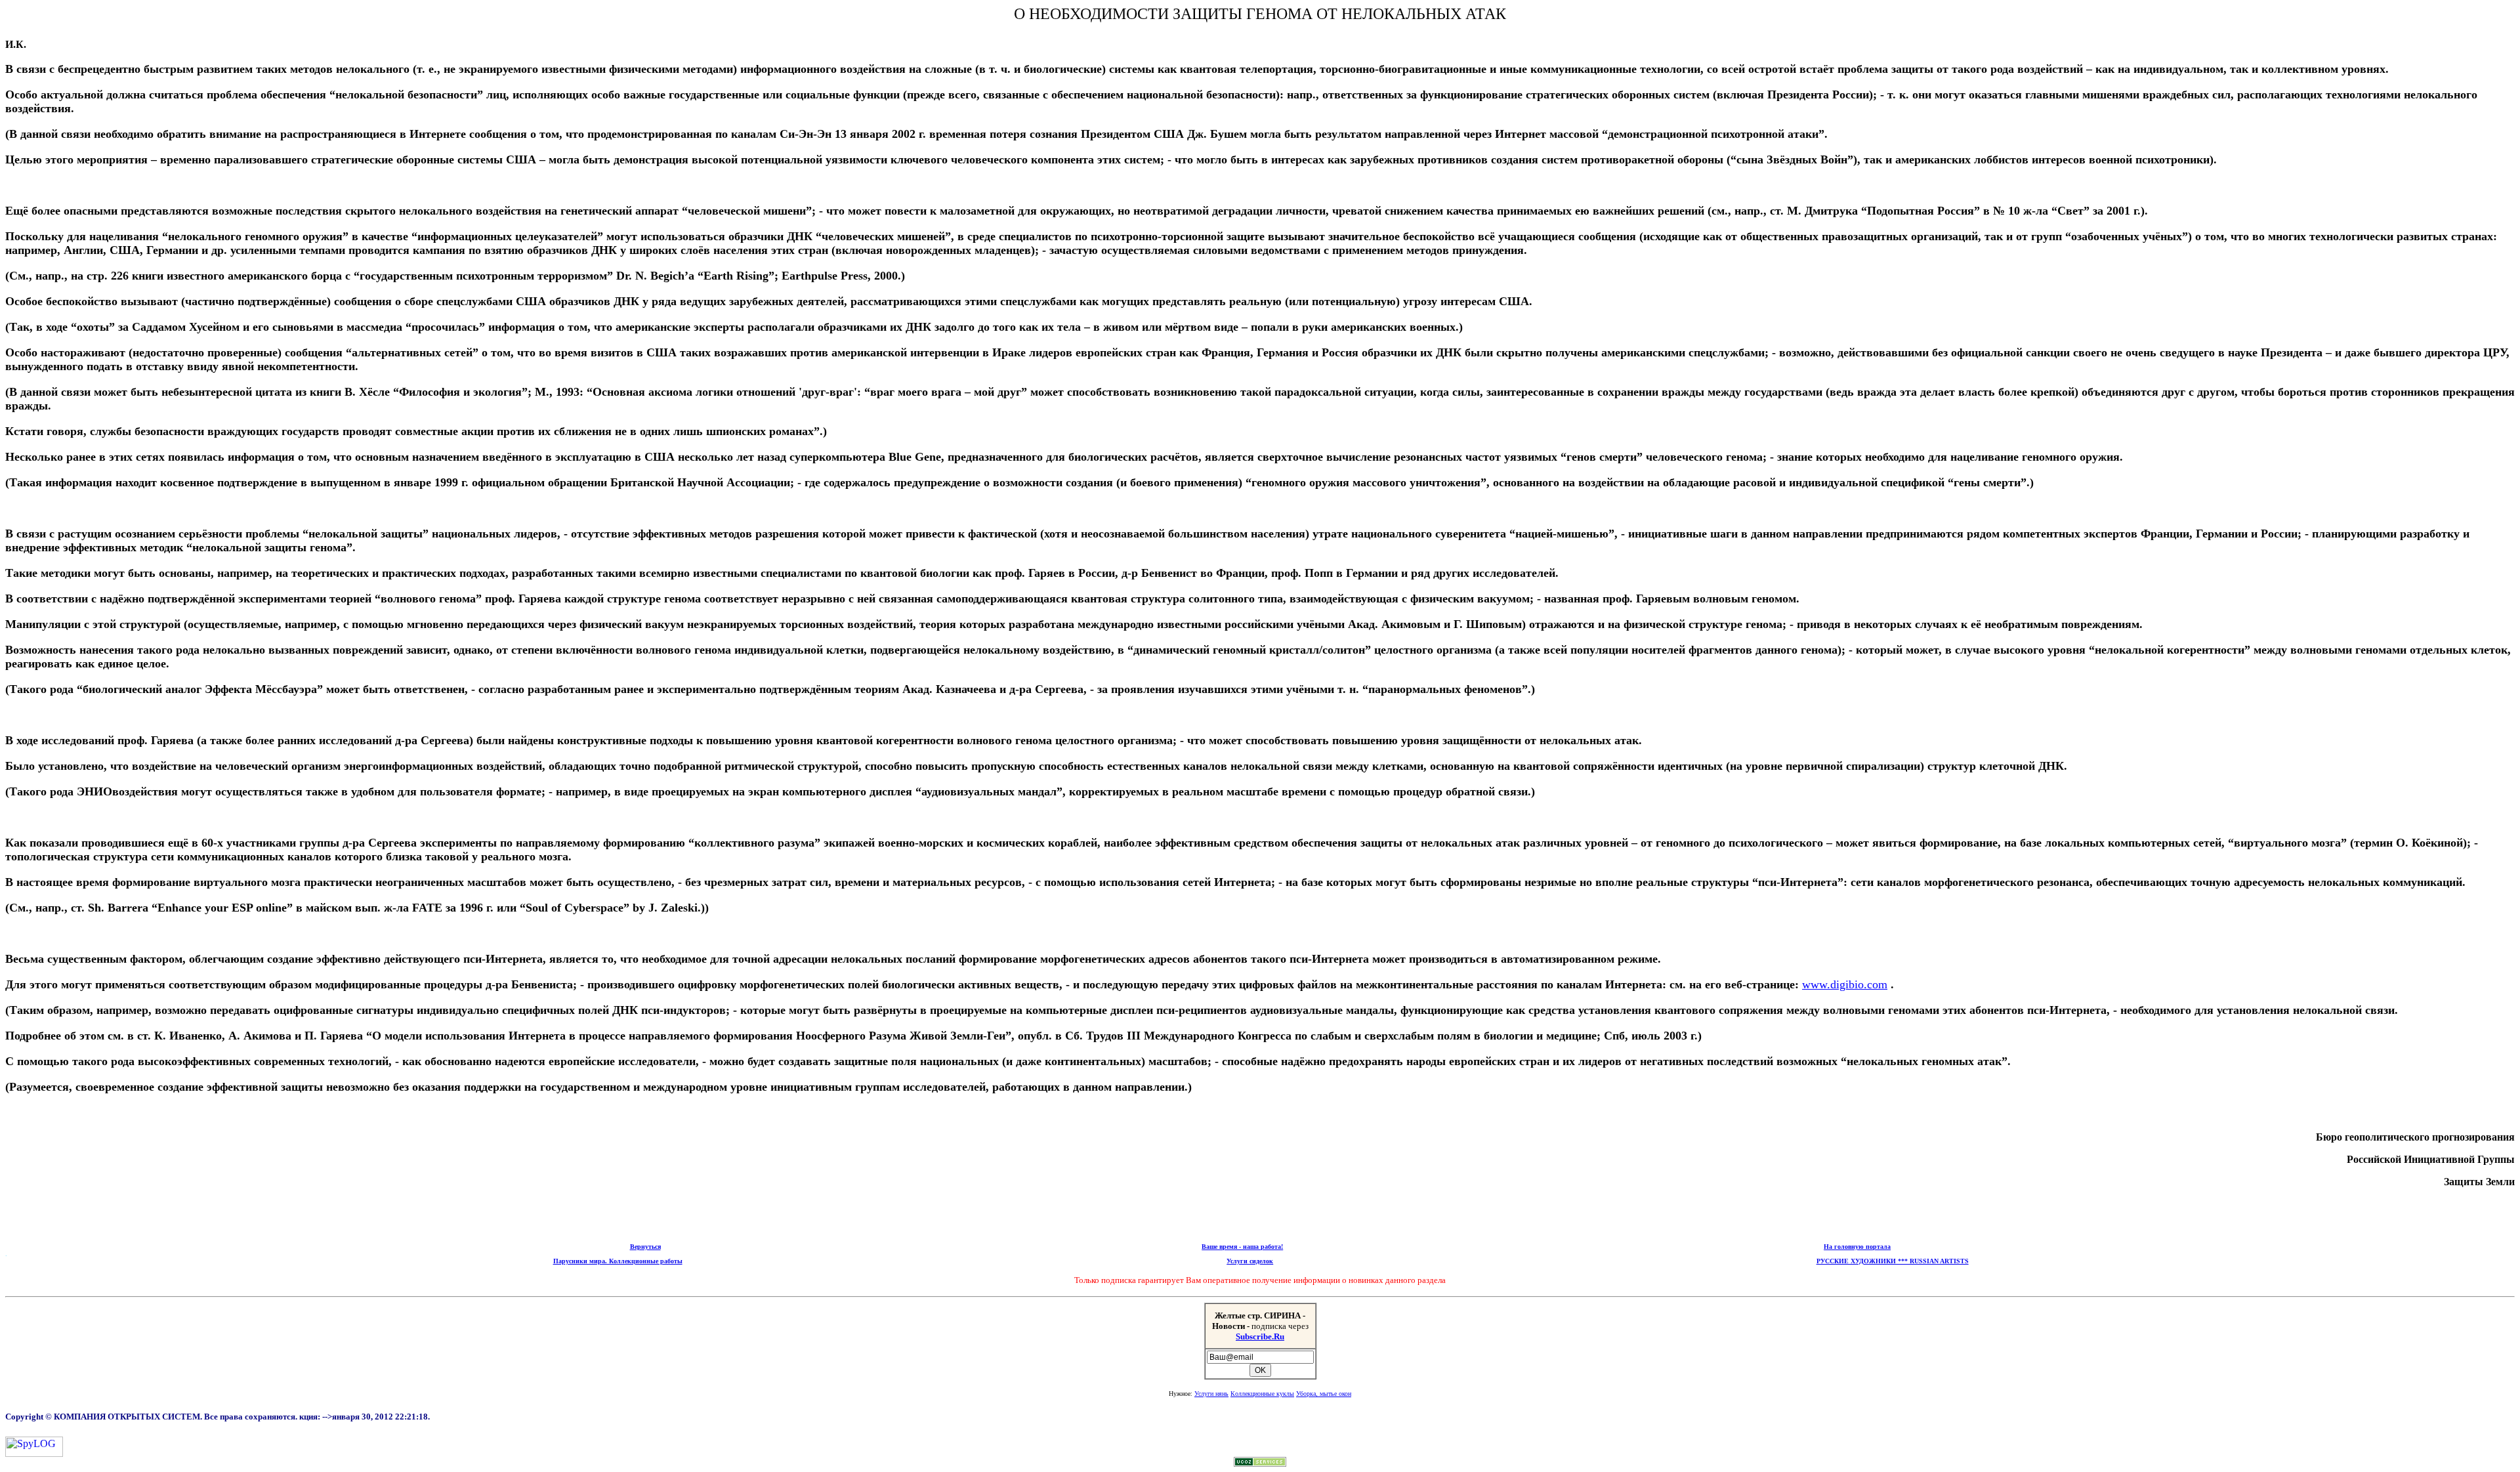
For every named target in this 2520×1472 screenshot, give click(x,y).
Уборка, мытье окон (1324, 1394)
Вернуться (645, 1247)
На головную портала (1857, 1247)
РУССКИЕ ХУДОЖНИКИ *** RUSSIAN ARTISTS (1893, 1261)
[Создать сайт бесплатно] (1260, 1463)
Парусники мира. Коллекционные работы (618, 1261)
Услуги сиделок (1250, 1261)
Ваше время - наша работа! (1242, 1247)
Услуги (1211, 1394)
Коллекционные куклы (1262, 1394)
